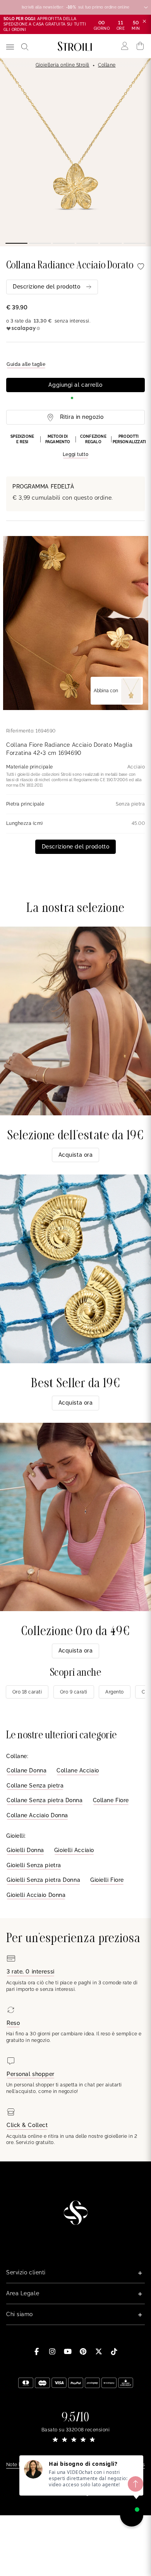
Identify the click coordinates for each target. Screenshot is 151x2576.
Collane (107, 65)
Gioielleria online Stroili (63, 65)
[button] (75, 446)
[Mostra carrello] (140, 46)
